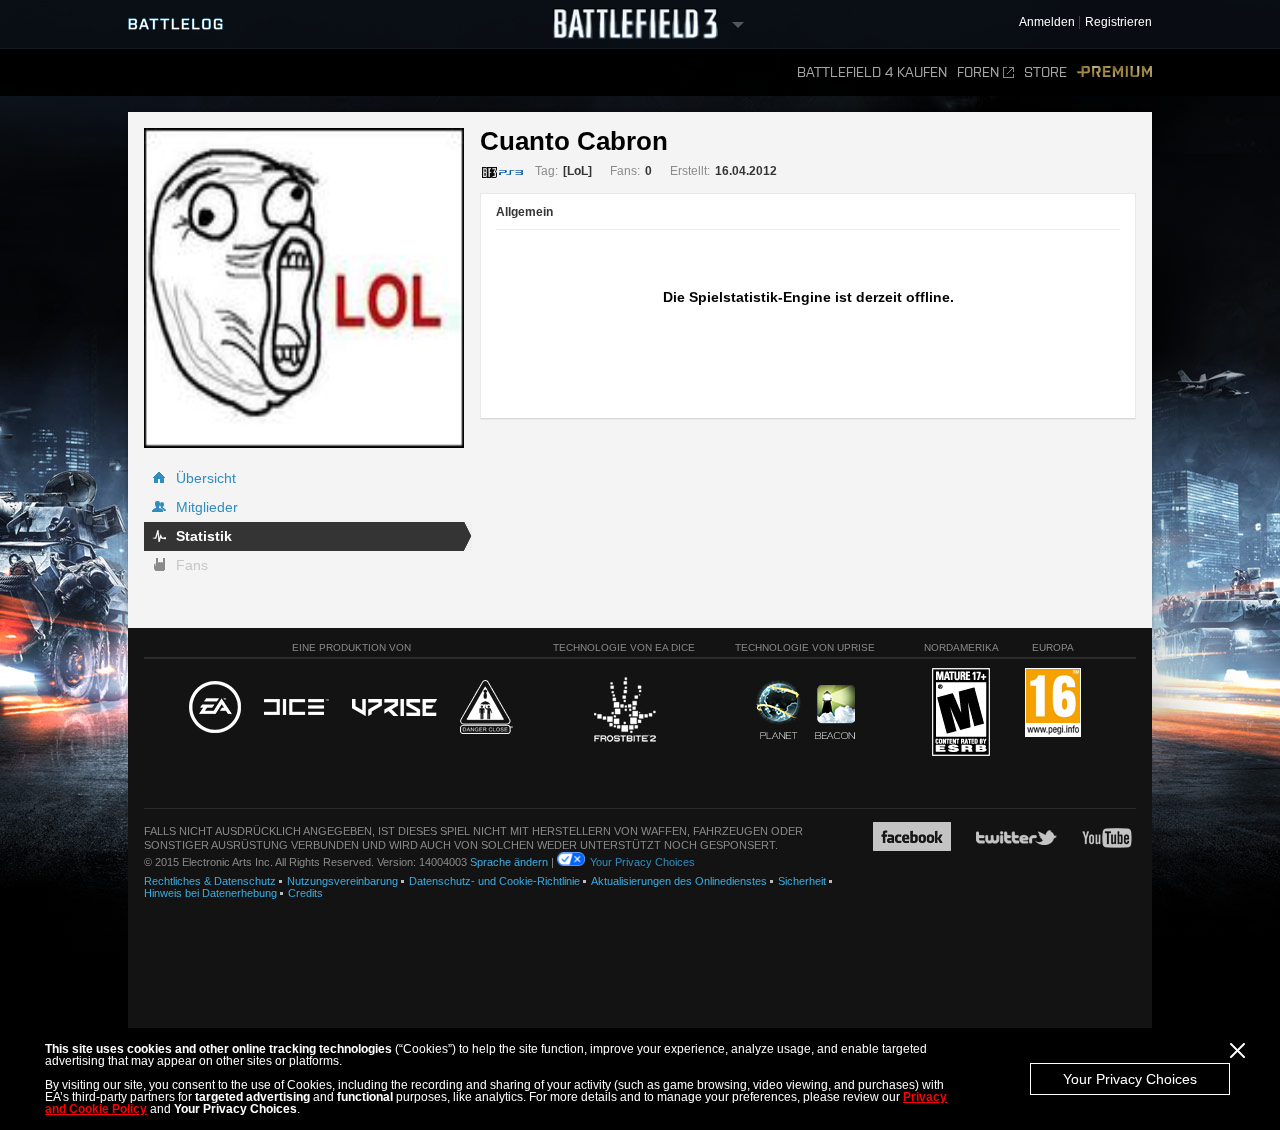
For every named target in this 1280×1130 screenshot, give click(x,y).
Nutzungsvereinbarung (342, 881)
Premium (1114, 72)
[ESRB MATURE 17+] (961, 713)
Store (1045, 72)
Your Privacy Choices (1130, 1079)
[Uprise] (394, 708)
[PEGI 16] (1053, 703)
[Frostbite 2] (624, 712)
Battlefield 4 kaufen (872, 72)
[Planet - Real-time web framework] (778, 710)
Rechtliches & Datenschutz (210, 881)
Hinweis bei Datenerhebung (210, 893)
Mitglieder (207, 507)
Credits (305, 893)
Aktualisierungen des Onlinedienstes (679, 881)
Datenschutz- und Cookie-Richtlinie (494, 881)
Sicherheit (802, 881)
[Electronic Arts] (215, 708)
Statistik (204, 536)
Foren (978, 72)
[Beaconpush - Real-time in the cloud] (835, 713)
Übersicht (206, 478)
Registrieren (1118, 22)
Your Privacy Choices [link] (642, 862)
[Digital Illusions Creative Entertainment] (296, 708)
